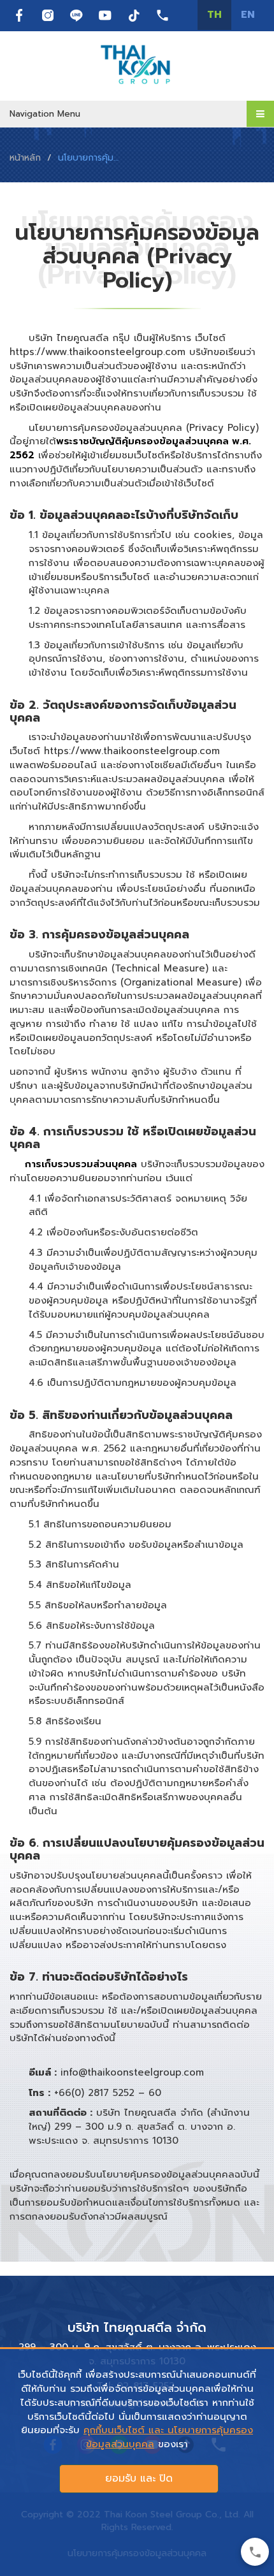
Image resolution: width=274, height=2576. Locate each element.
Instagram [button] (48, 15)
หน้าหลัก (25, 158)
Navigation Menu (45, 114)
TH (214, 15)
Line (76, 15)
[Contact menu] (255, 2552)
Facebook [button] (19, 15)
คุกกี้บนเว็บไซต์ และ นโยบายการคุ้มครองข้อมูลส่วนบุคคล (168, 2437)
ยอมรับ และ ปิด (139, 2478)
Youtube (105, 15)
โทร (162, 15)
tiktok (134, 15)
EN (248, 15)
